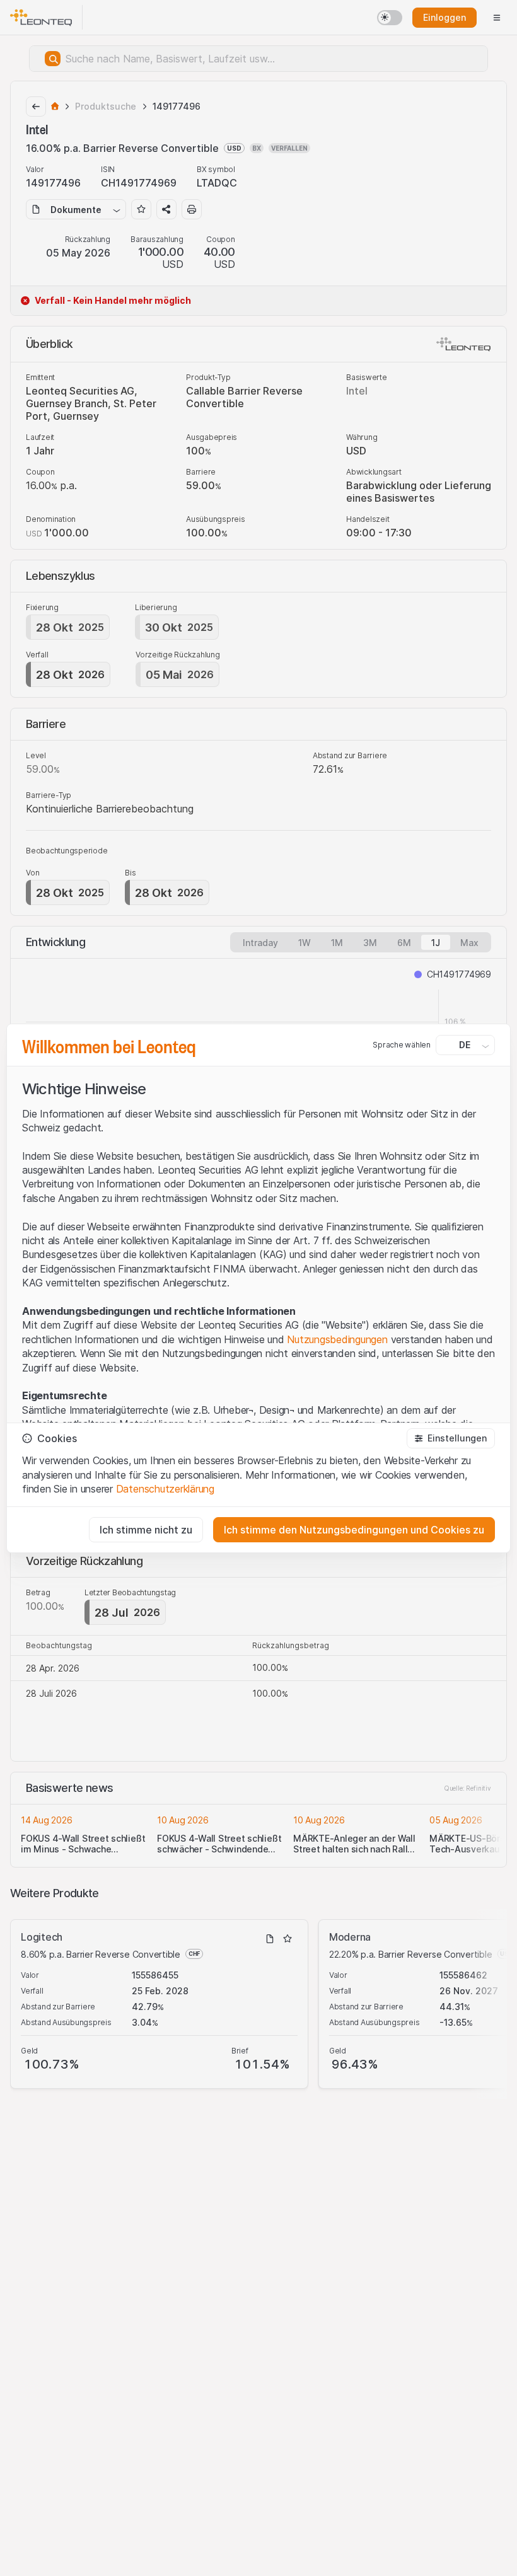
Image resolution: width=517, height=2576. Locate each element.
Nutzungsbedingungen (337, 1339)
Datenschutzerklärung (165, 1489)
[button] (451, 1438)
